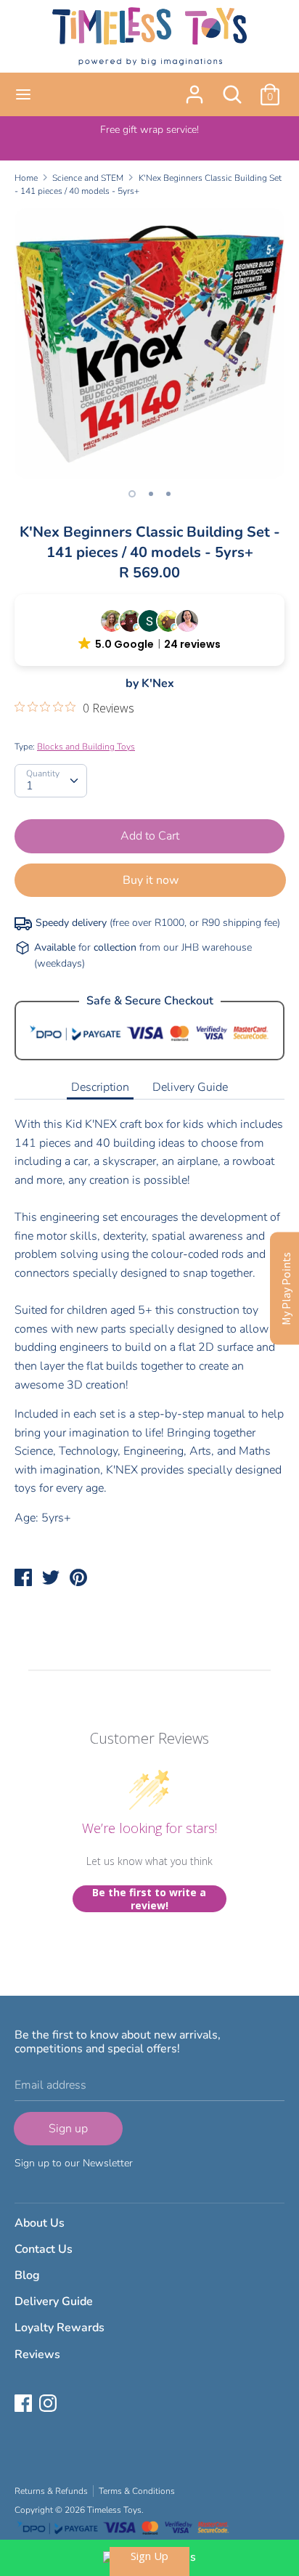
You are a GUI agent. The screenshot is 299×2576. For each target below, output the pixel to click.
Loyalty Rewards (60, 2328)
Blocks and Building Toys (86, 747)
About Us (40, 2223)
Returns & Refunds (51, 2491)
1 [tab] (132, 494)
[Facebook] (25, 2405)
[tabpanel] (149, 344)
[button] (149, 630)
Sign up (68, 2129)
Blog (27, 2275)
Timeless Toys (114, 2510)
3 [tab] (168, 494)
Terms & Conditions (137, 2491)
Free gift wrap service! (149, 130)
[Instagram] (49, 2405)
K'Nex (158, 683)
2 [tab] (151, 494)
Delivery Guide (190, 1087)
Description (100, 1087)
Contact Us (44, 2249)
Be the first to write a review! (149, 1899)
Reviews (37, 2354)
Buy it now (151, 880)
